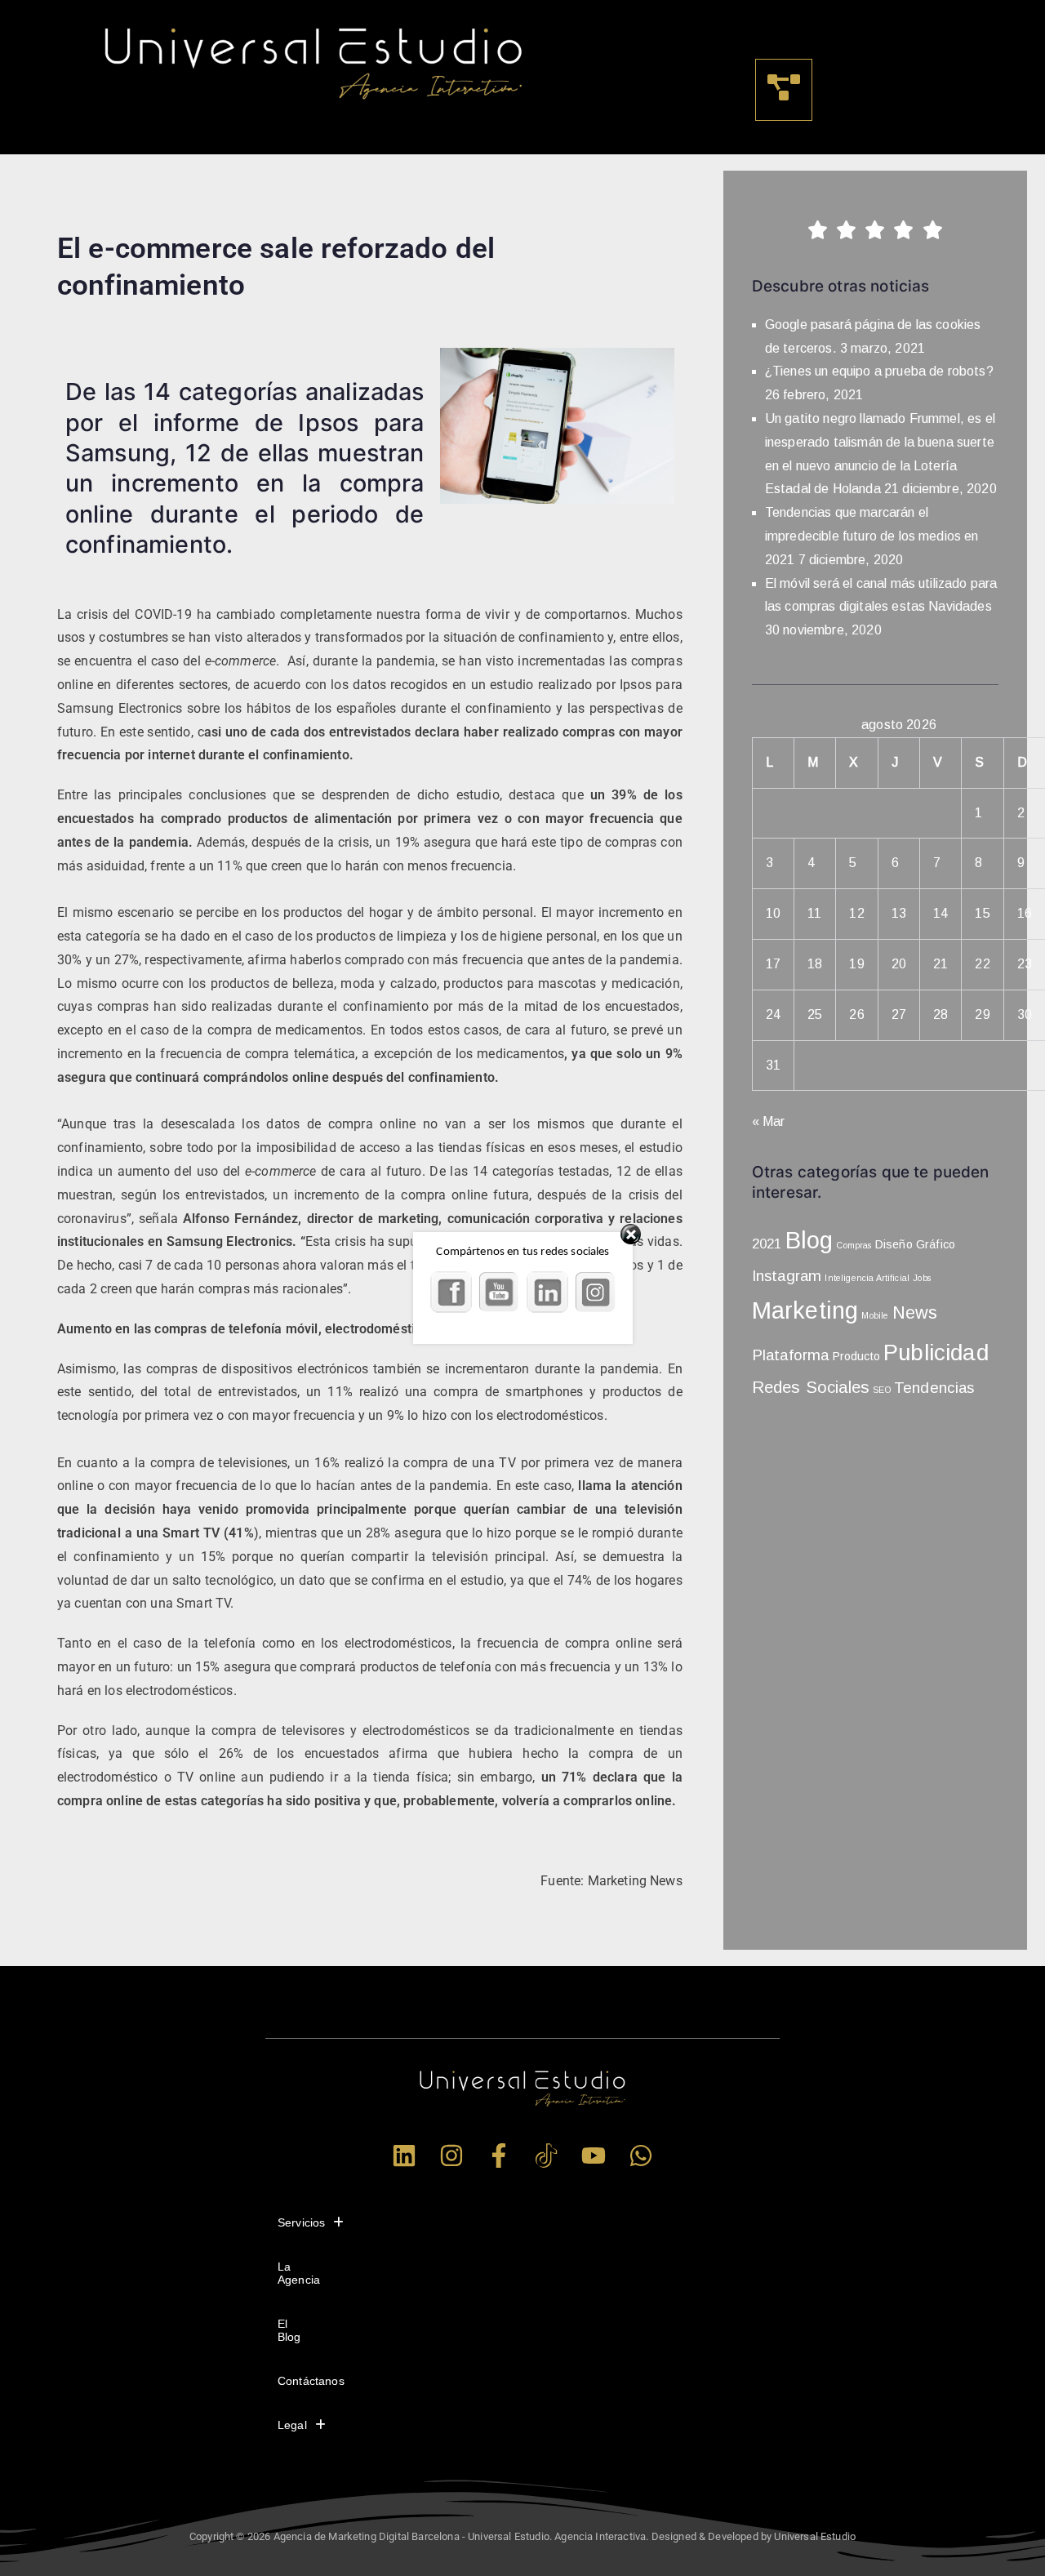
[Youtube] (594, 2156)
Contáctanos (311, 2381)
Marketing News (635, 1881)
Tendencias (934, 1388)
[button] (784, 90)
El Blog (289, 2330)
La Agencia (299, 2273)
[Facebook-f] (499, 2156)
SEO (881, 1390)
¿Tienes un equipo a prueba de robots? (879, 371)
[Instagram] (451, 2156)
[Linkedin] (404, 2156)
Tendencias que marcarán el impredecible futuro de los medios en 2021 (872, 536)
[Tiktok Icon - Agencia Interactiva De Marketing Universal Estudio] (546, 2156)
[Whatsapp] (641, 2156)
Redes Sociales (811, 1387)
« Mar (769, 1121)
